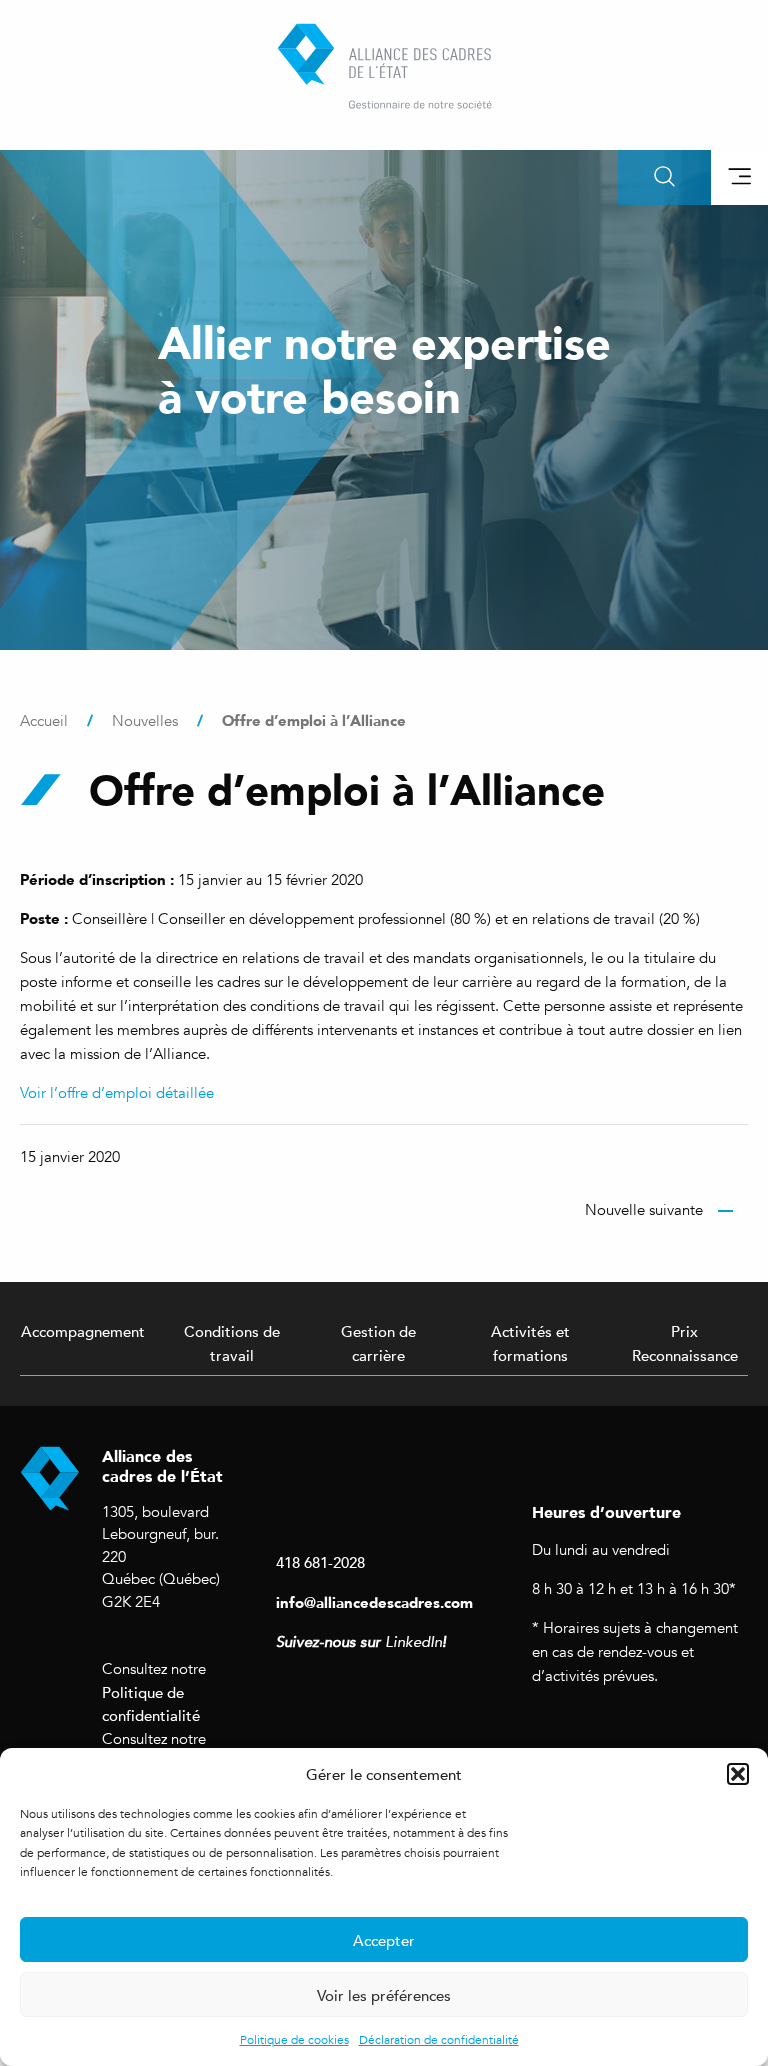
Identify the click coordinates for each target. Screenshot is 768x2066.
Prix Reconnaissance (685, 1343)
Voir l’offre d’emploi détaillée (117, 1093)
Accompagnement (83, 1331)
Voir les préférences (384, 1995)
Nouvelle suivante (644, 1210)
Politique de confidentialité (151, 1704)
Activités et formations (530, 1343)
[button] (738, 1774)
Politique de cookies (294, 2040)
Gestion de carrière (378, 1343)
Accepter (384, 1940)
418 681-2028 (320, 1562)
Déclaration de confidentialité (439, 2040)
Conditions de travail (232, 1343)
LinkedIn (413, 1642)
